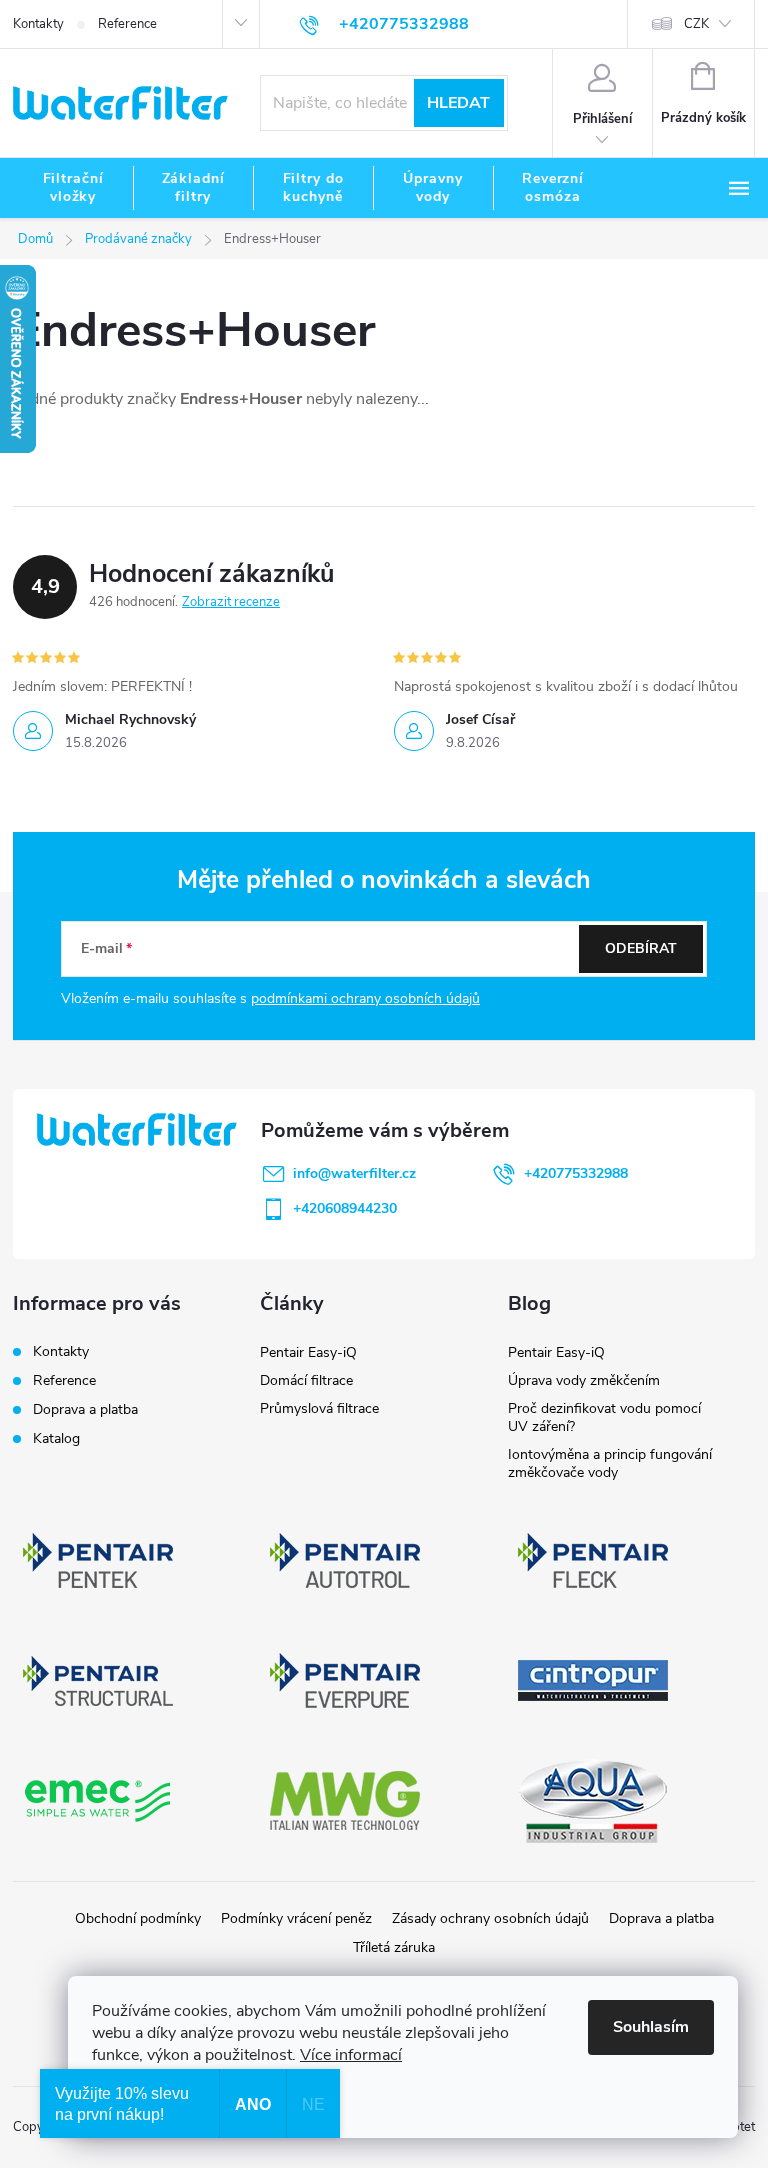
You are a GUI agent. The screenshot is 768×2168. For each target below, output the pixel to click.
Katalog (56, 1438)
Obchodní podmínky (138, 1918)
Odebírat (641, 948)
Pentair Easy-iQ (308, 1352)
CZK (696, 24)
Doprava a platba (85, 1409)
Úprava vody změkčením (584, 1380)
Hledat (458, 103)
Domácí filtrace (306, 1380)
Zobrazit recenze (231, 602)
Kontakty (38, 24)
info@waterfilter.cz (354, 1173)
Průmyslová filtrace (319, 1408)
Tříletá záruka (394, 1947)
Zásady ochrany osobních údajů (490, 1918)
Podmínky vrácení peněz (296, 1918)
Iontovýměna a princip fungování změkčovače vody (610, 1463)
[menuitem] (73, 188)
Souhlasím (651, 2027)
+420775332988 (576, 1173)
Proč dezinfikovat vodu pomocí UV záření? (604, 1417)
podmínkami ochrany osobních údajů (365, 998)
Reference (127, 24)
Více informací (351, 2055)
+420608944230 (345, 1208)
